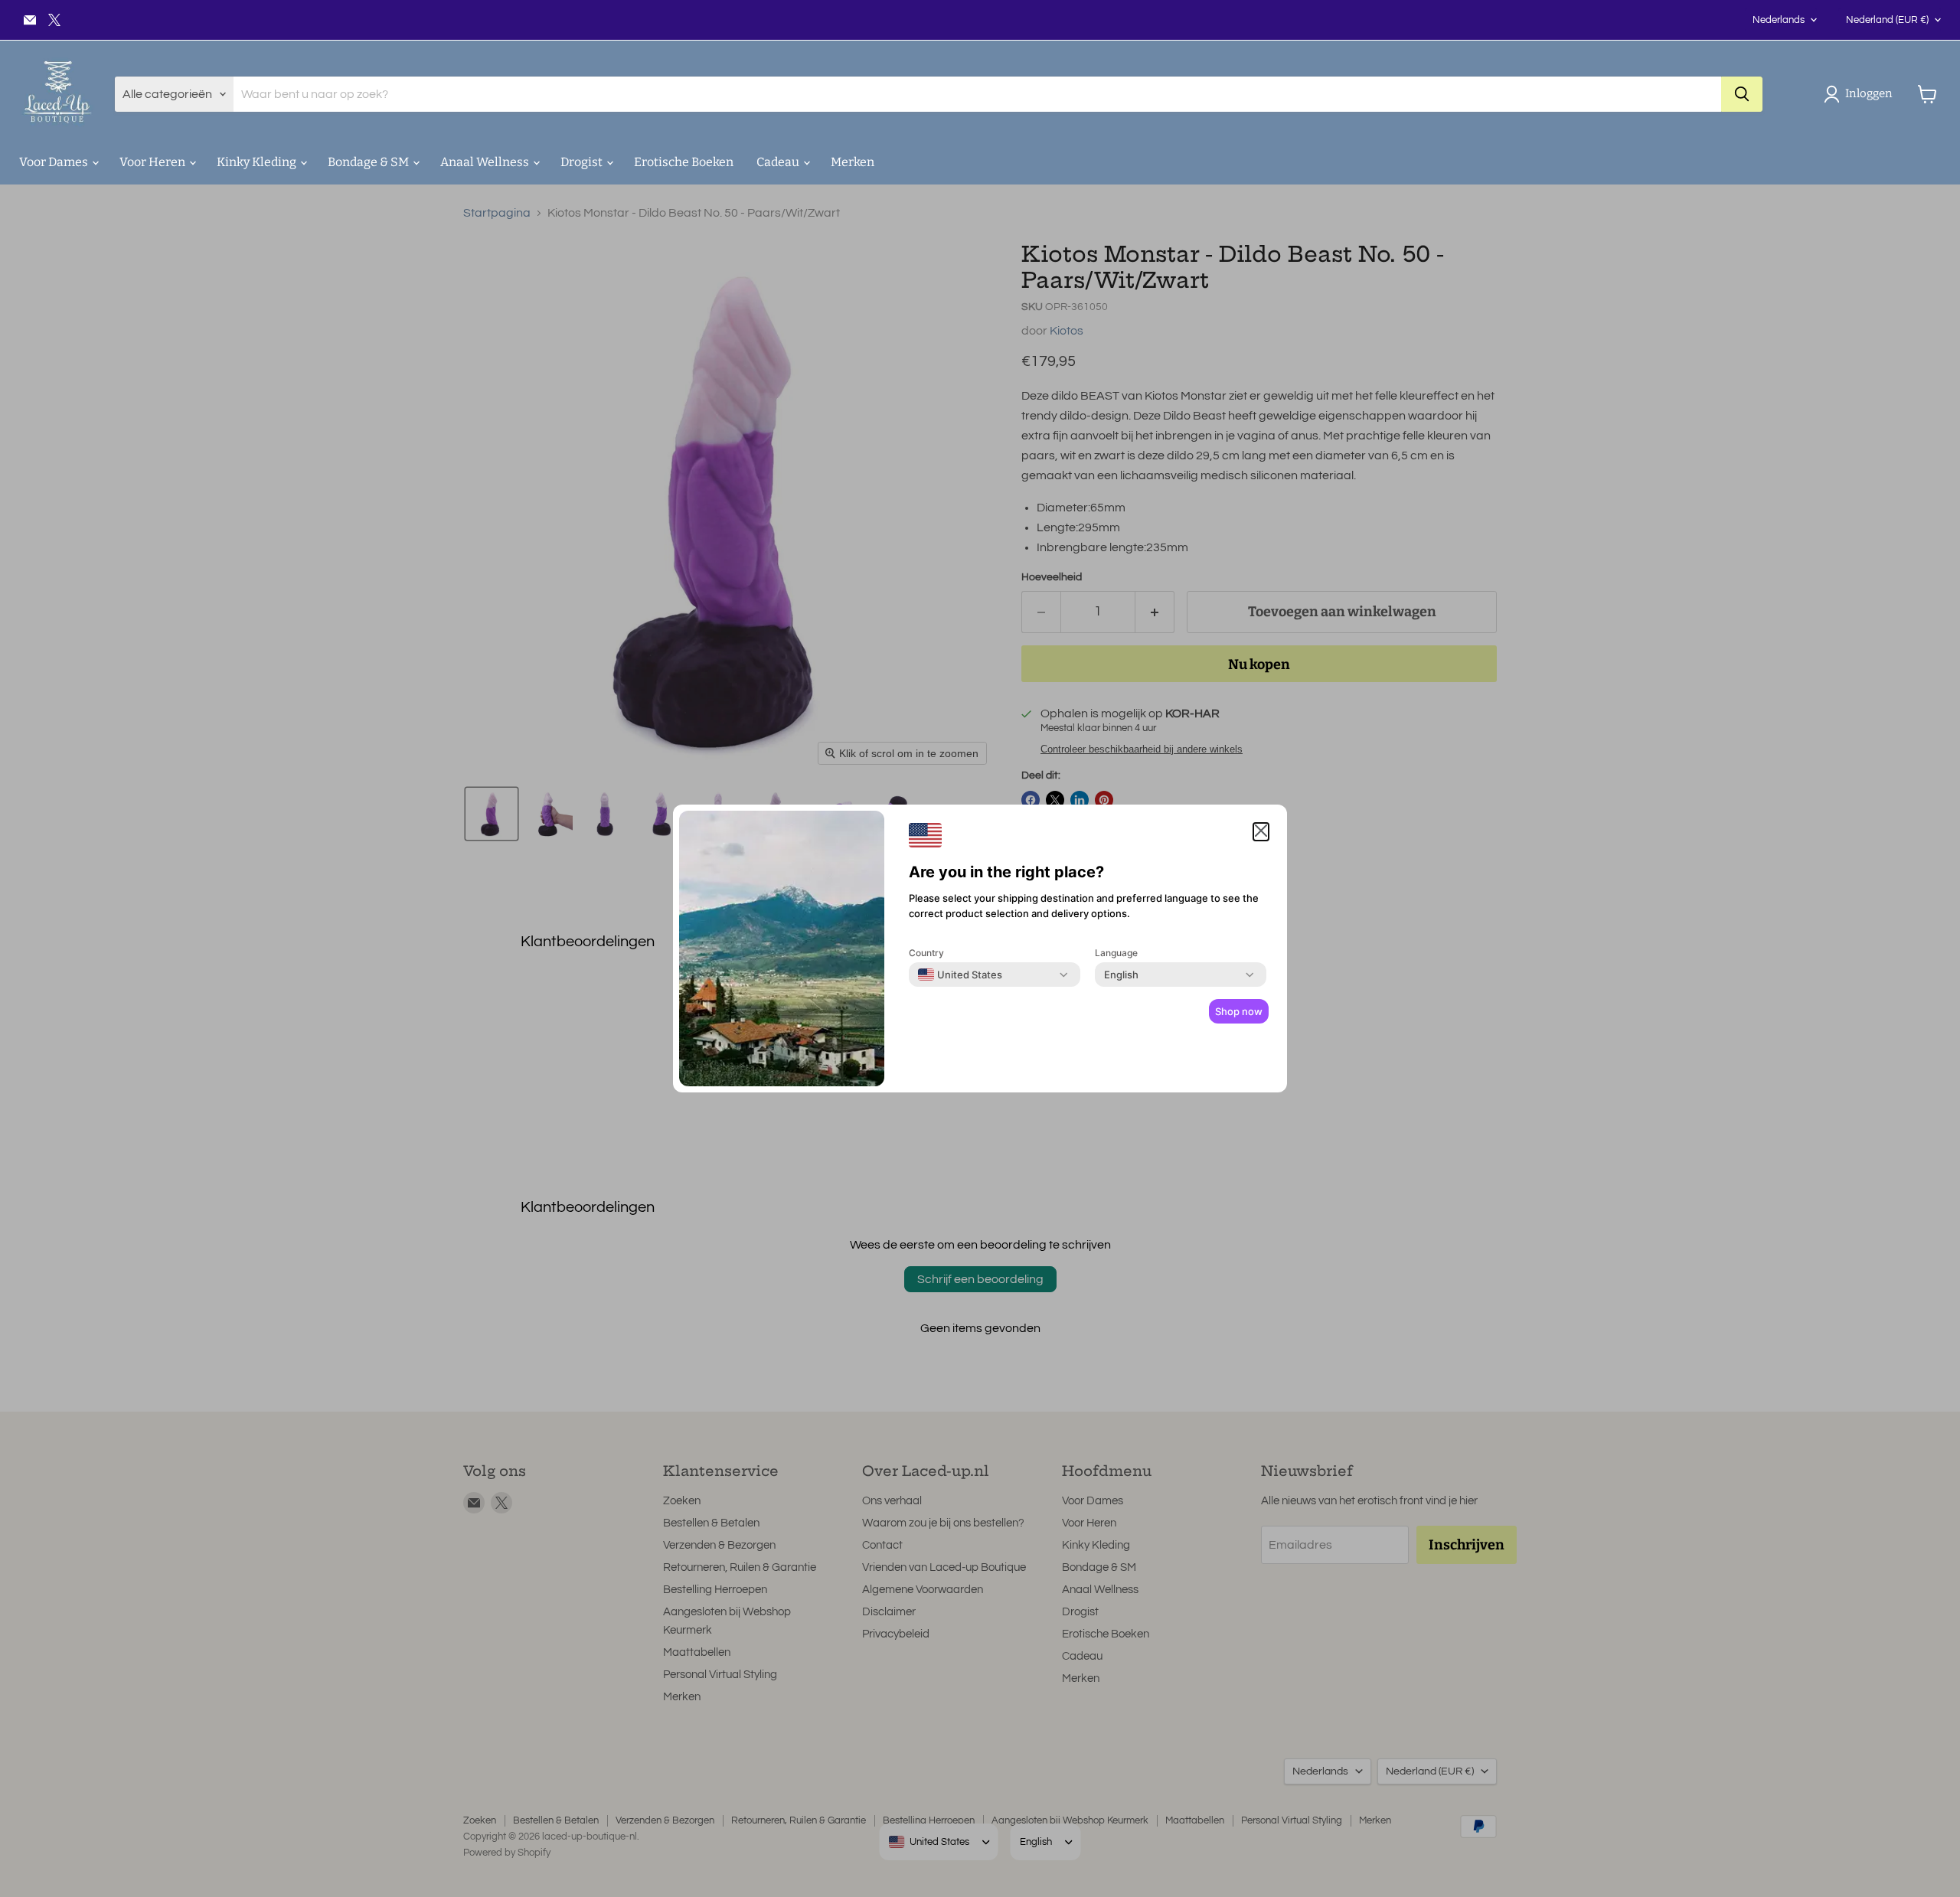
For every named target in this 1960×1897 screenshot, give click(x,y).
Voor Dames (55, 162)
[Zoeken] (1742, 94)
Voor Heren (154, 162)
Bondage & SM (369, 162)
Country (926, 953)
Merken (853, 162)
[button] (1861, 94)
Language (1116, 953)
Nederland (1887, 20)
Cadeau (779, 162)
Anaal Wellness (486, 162)
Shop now (1239, 1011)
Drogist (583, 162)
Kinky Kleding (258, 162)
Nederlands (1779, 20)
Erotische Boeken (684, 162)
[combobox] (960, 975)
